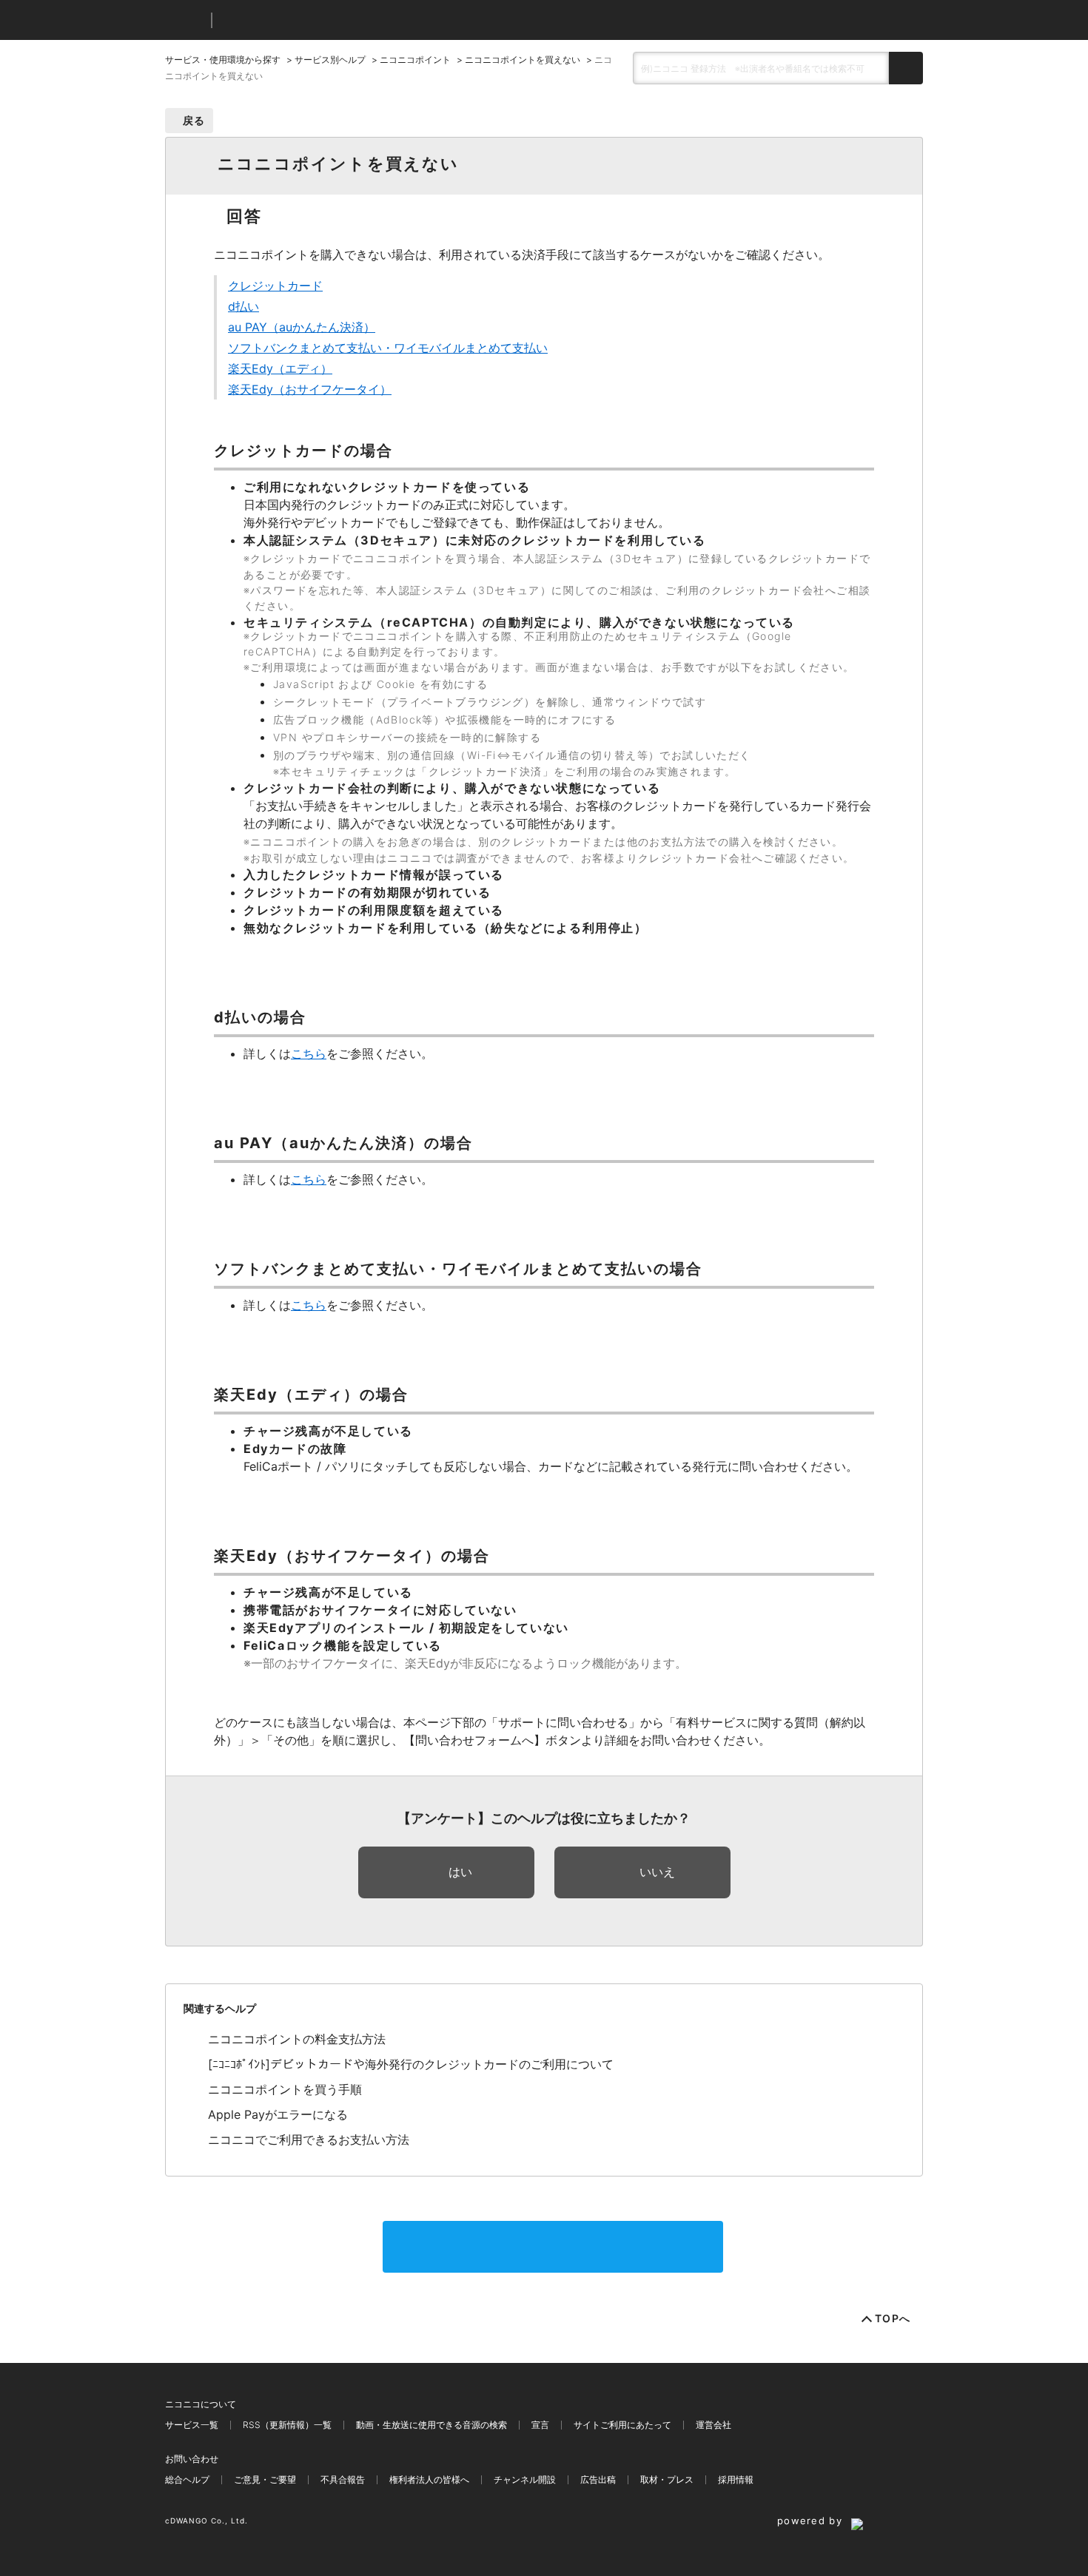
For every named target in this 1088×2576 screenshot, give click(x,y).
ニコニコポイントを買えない (523, 60)
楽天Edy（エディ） (280, 368)
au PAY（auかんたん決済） (302, 327)
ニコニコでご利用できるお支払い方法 (309, 2140)
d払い (244, 306)
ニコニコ (185, 20)
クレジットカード (275, 286)
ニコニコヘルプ (302, 20)
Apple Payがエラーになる (278, 2114)
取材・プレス (667, 2479)
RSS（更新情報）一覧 (287, 2425)
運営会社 (713, 2425)
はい (460, 1872)
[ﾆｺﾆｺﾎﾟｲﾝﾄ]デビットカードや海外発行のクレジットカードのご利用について (411, 2064)
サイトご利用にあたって (622, 2425)
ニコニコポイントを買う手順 (285, 2089)
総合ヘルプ (187, 2479)
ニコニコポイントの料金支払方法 (297, 2039)
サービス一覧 (192, 2425)
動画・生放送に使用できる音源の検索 (431, 2425)
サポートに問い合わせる (553, 2247)
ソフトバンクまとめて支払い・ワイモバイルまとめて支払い (388, 348)
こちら (309, 1053)
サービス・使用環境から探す (223, 60)
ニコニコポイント (415, 60)
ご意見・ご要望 (265, 2479)
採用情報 (736, 2479)
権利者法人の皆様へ (429, 2479)
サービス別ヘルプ (330, 60)
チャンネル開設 (525, 2479)
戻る (194, 120)
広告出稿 (598, 2479)
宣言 (540, 2425)
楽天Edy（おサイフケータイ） (310, 389)
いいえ (657, 1872)
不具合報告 (343, 2479)
